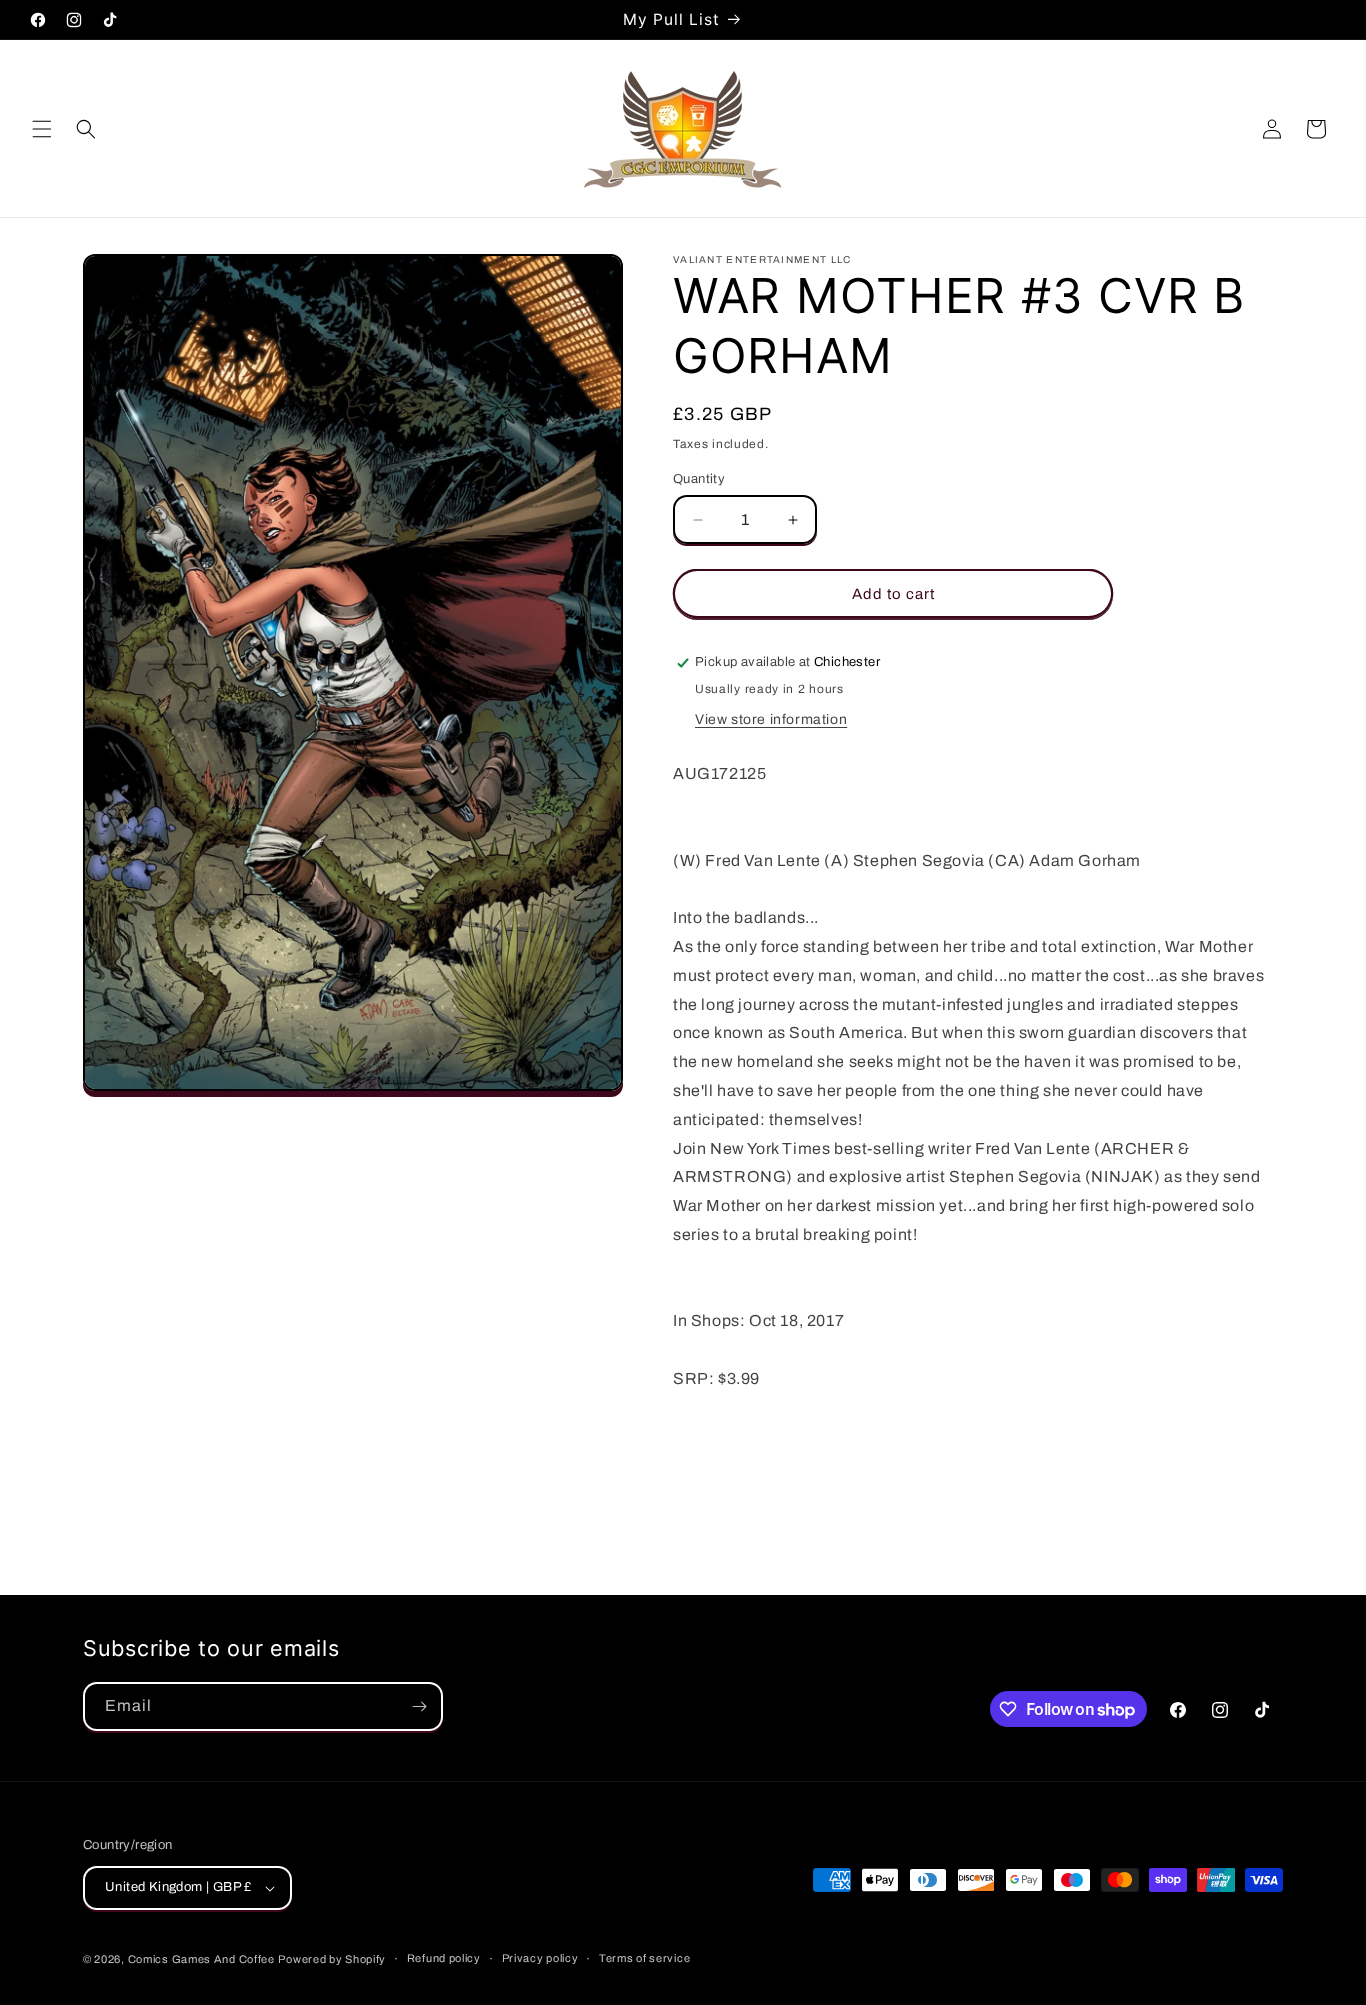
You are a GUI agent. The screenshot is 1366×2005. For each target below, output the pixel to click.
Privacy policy (540, 1958)
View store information (771, 719)
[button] (42, 129)
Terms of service (644, 1958)
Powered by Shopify (332, 1959)
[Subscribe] (419, 1706)
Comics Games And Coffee (201, 1959)
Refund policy (444, 1958)
